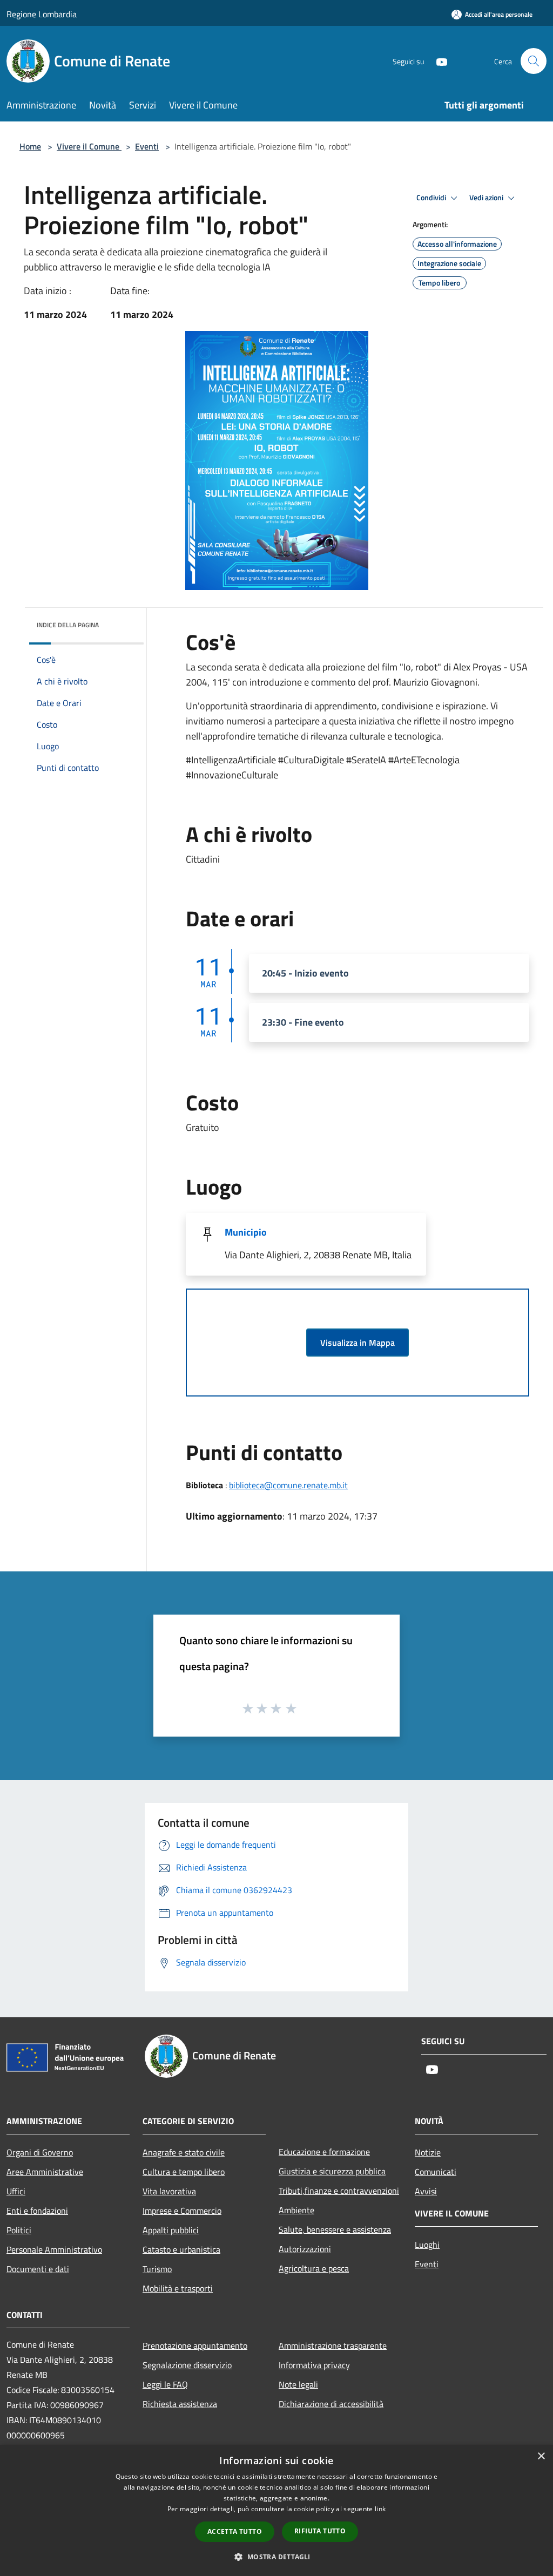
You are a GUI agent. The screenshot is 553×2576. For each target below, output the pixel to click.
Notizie (428, 2152)
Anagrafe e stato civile (184, 2152)
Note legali (298, 2384)
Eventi (147, 146)
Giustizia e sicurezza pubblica (332, 2171)
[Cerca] (534, 61)
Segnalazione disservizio (187, 2365)
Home (30, 146)
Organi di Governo (40, 2152)
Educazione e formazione (324, 2152)
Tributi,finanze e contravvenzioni (339, 2191)
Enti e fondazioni (37, 2211)
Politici (19, 2230)
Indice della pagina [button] (68, 625)
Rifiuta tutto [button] (320, 2531)
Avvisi (426, 2191)
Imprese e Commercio (182, 2211)
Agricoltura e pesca (314, 2268)
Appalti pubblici (171, 2230)
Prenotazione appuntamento (195, 2345)
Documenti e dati (38, 2269)
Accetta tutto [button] (235, 2531)
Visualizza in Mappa (358, 1343)
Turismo (157, 2269)
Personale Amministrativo (54, 2249)
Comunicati (436, 2172)
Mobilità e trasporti (178, 2288)
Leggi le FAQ (165, 2384)
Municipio (246, 1232)
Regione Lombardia (42, 14)
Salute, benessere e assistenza (335, 2229)
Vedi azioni (487, 198)
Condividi (432, 198)
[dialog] (276, 2510)
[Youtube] (437, 61)
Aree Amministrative (45, 2172)
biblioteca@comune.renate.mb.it (288, 1485)
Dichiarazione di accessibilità (331, 2404)
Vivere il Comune (89, 146)
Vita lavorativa (169, 2191)
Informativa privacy (314, 2365)
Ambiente (296, 2210)
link (380, 2509)
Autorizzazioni (305, 2249)
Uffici (16, 2191)
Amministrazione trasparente (333, 2345)
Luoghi (427, 2245)
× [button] (541, 2456)
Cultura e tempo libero (184, 2172)
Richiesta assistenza (180, 2404)
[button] (276, 2557)
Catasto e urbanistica (181, 2249)
